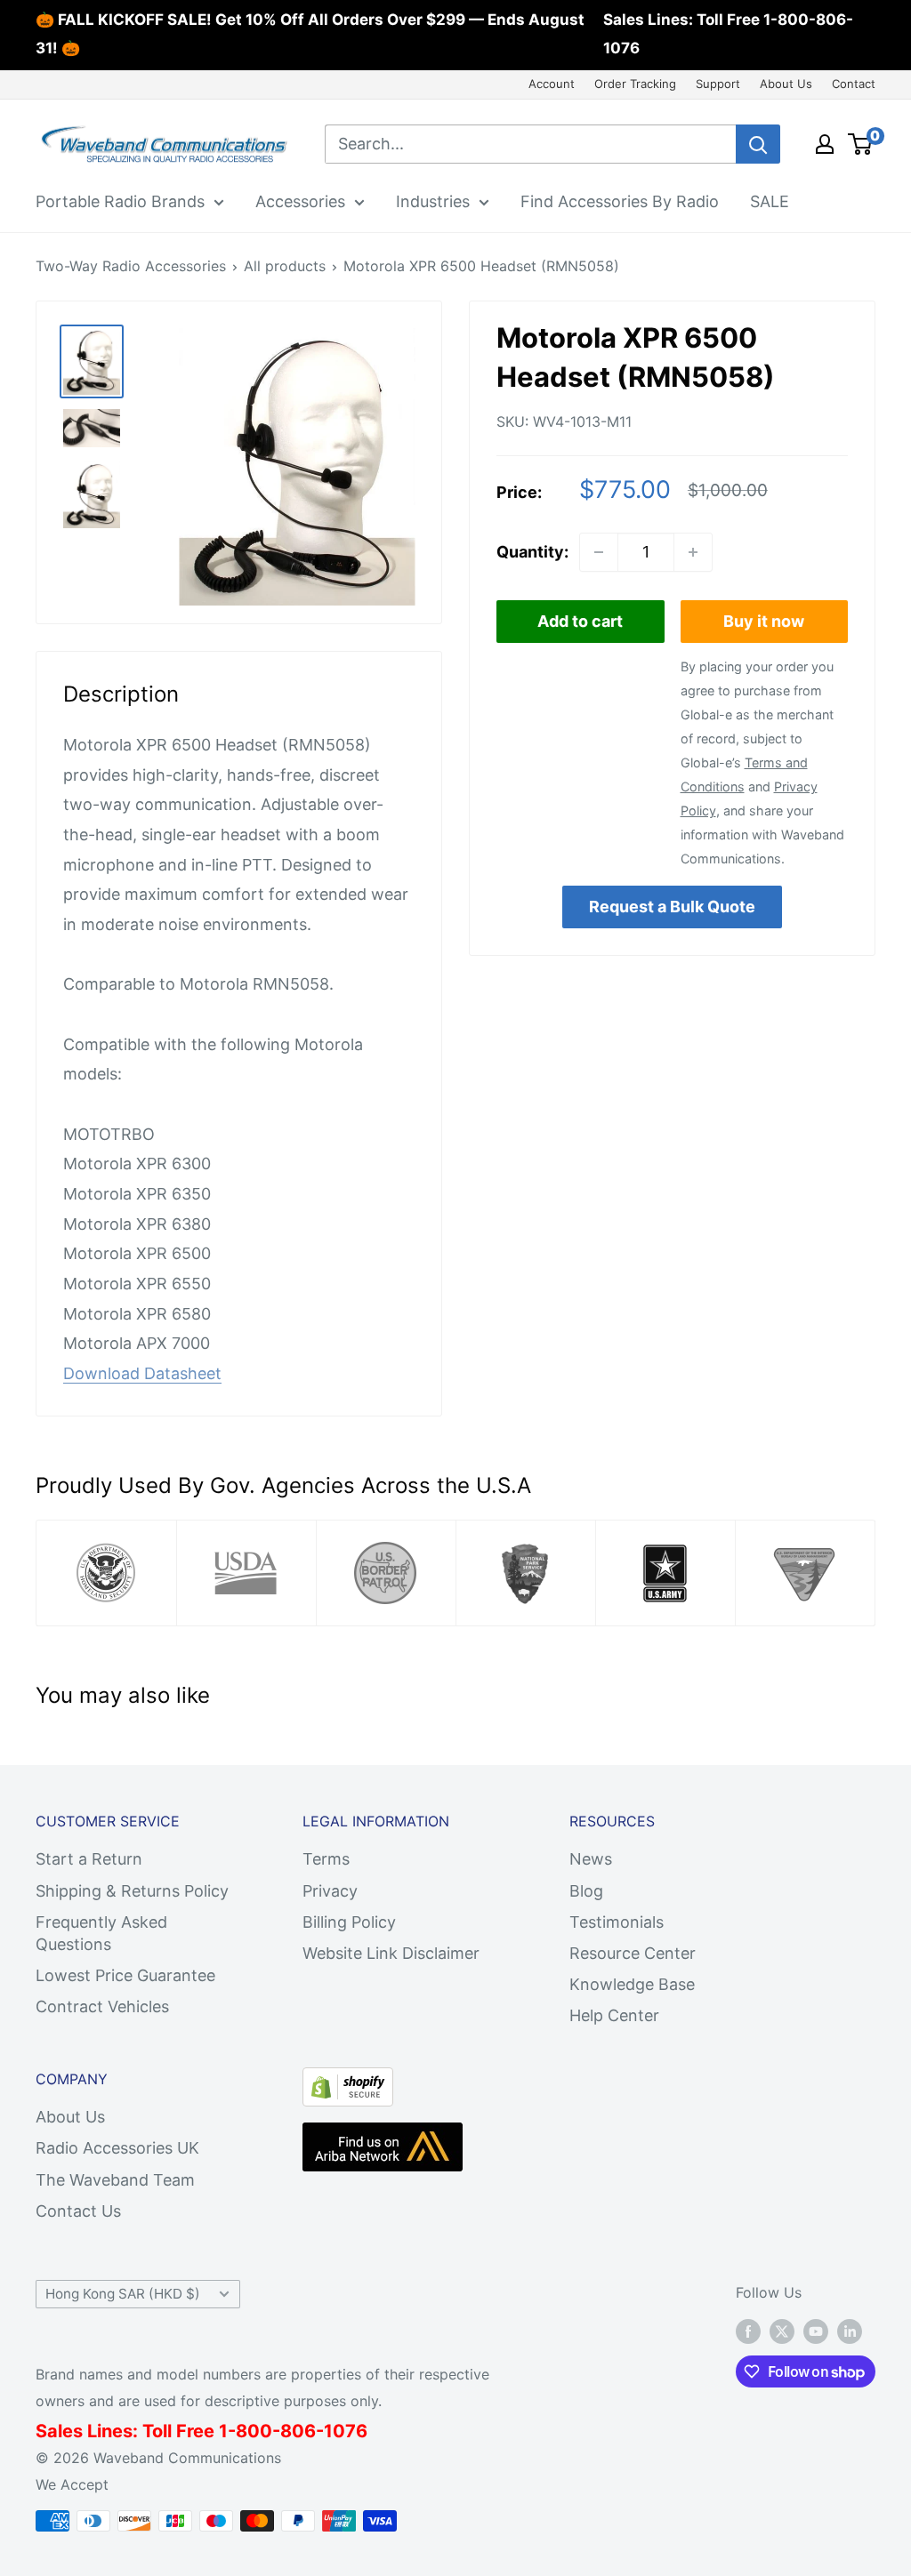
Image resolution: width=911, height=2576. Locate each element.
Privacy (330, 1891)
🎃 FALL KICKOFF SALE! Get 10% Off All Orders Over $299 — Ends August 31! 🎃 (310, 34)
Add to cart (580, 621)
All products (285, 266)
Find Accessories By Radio (620, 201)
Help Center (614, 2015)
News (591, 1859)
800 (254, 2431)
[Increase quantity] (693, 552)
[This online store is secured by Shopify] (348, 2082)
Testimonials (617, 1922)
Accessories (300, 201)
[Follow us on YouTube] (816, 2331)
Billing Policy (349, 1922)
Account (552, 84)
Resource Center (633, 1953)
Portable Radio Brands (120, 201)
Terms (326, 1859)
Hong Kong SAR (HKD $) (123, 2294)
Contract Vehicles (102, 2006)
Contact (854, 84)
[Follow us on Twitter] (782, 2331)
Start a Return (89, 1859)
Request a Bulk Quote (672, 907)
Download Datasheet (142, 1373)
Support (718, 84)
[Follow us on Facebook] (748, 2331)
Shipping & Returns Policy (132, 1891)
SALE (770, 201)
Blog (586, 1891)
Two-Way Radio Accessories (131, 266)
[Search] (758, 144)
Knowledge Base (632, 1984)
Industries (433, 201)
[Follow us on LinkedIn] (850, 2331)
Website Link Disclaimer (391, 1953)
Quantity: (532, 552)
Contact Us (78, 2211)
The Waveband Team (115, 2180)
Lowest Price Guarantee (125, 1975)
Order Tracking (635, 84)
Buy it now (764, 621)
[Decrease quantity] (599, 552)
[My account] (825, 144)
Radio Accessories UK (117, 2148)
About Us (786, 84)
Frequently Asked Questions (101, 1933)
